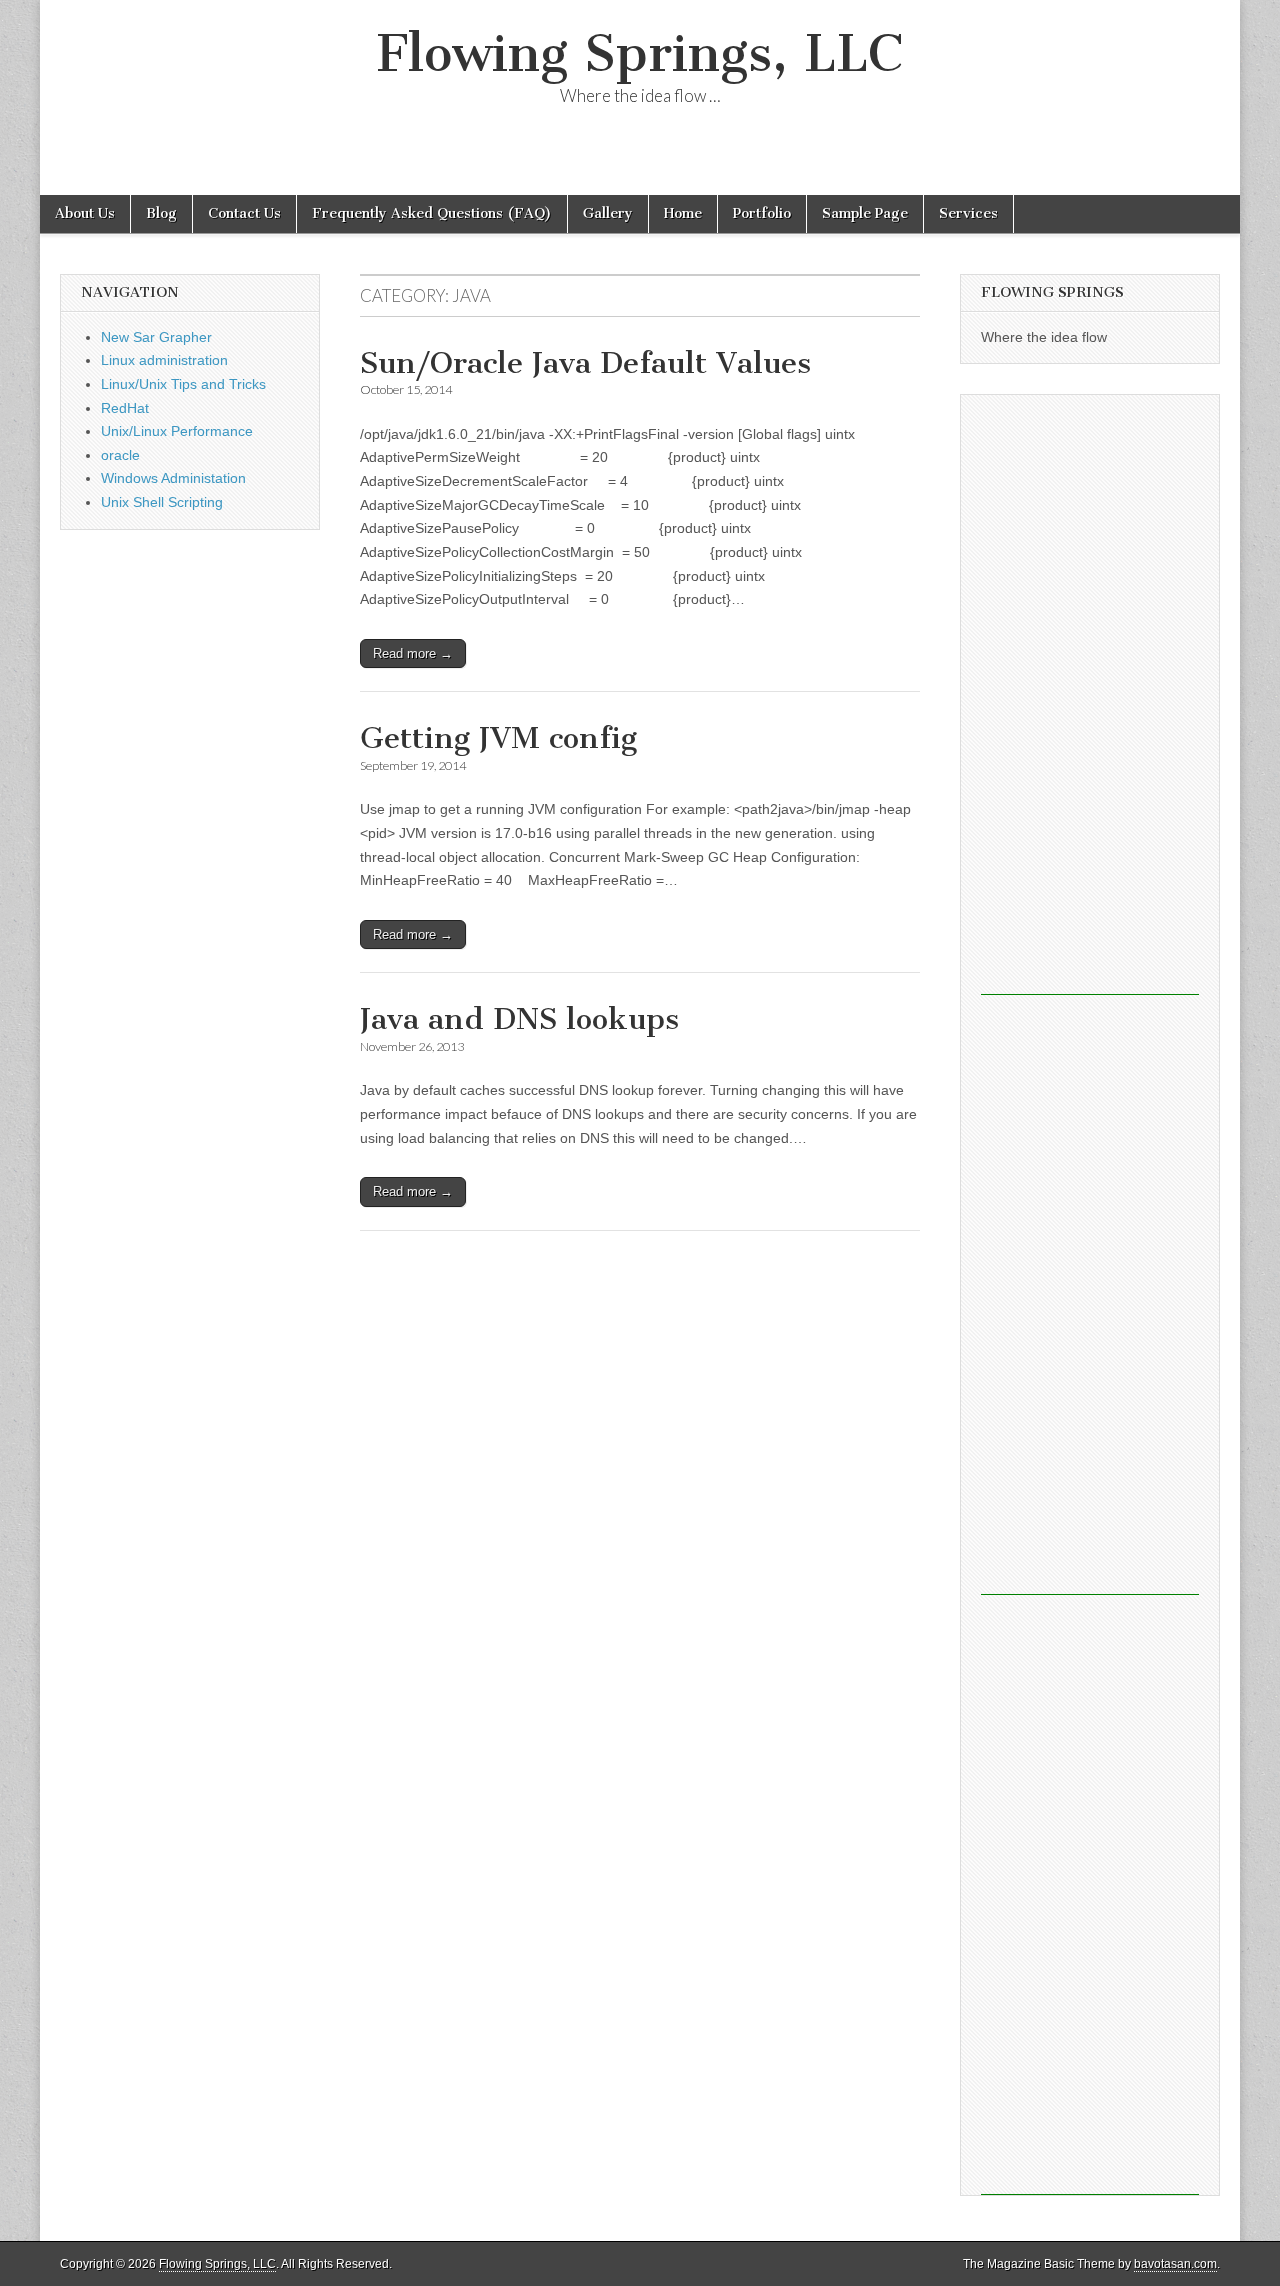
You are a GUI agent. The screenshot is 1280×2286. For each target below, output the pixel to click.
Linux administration (164, 360)
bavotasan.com (1175, 2264)
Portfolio (762, 213)
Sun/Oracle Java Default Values (585, 363)
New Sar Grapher (156, 337)
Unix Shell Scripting (162, 502)
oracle (120, 455)
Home (683, 213)
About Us (85, 213)
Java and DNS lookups (519, 1019)
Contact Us (244, 213)
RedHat (125, 408)
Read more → (413, 653)
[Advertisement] (1090, 695)
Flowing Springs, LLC (640, 53)
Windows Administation (173, 478)
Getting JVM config (498, 738)
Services (968, 213)
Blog (161, 213)
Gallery (608, 213)
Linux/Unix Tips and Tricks (183, 384)
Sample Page (865, 213)
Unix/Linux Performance (177, 431)
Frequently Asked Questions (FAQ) (432, 213)
